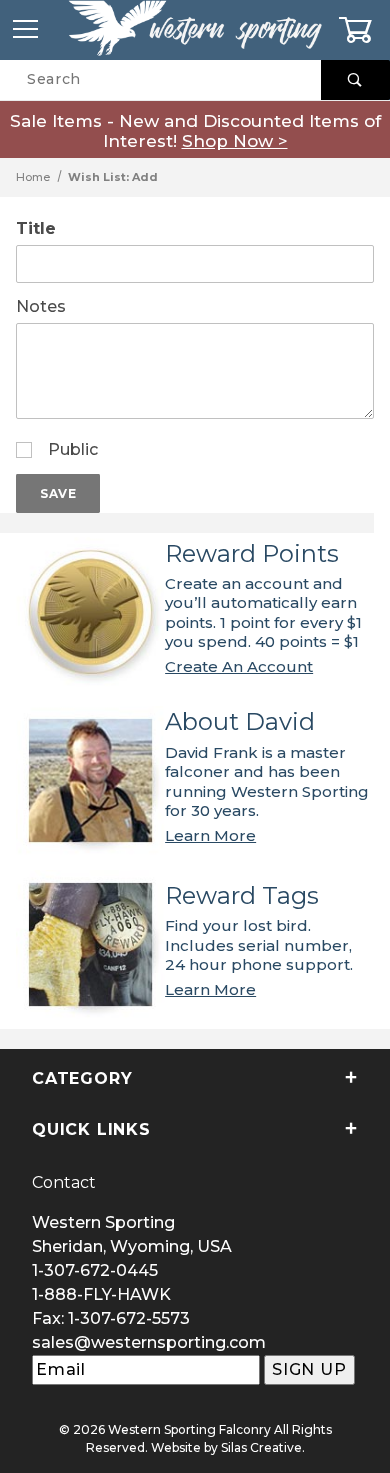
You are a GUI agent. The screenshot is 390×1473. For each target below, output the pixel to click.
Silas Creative (261, 1447)
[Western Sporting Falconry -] (195, 29)
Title (36, 228)
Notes (41, 306)
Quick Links (91, 1129)
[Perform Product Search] (355, 80)
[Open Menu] (26, 29)
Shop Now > (235, 141)
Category (82, 1078)
